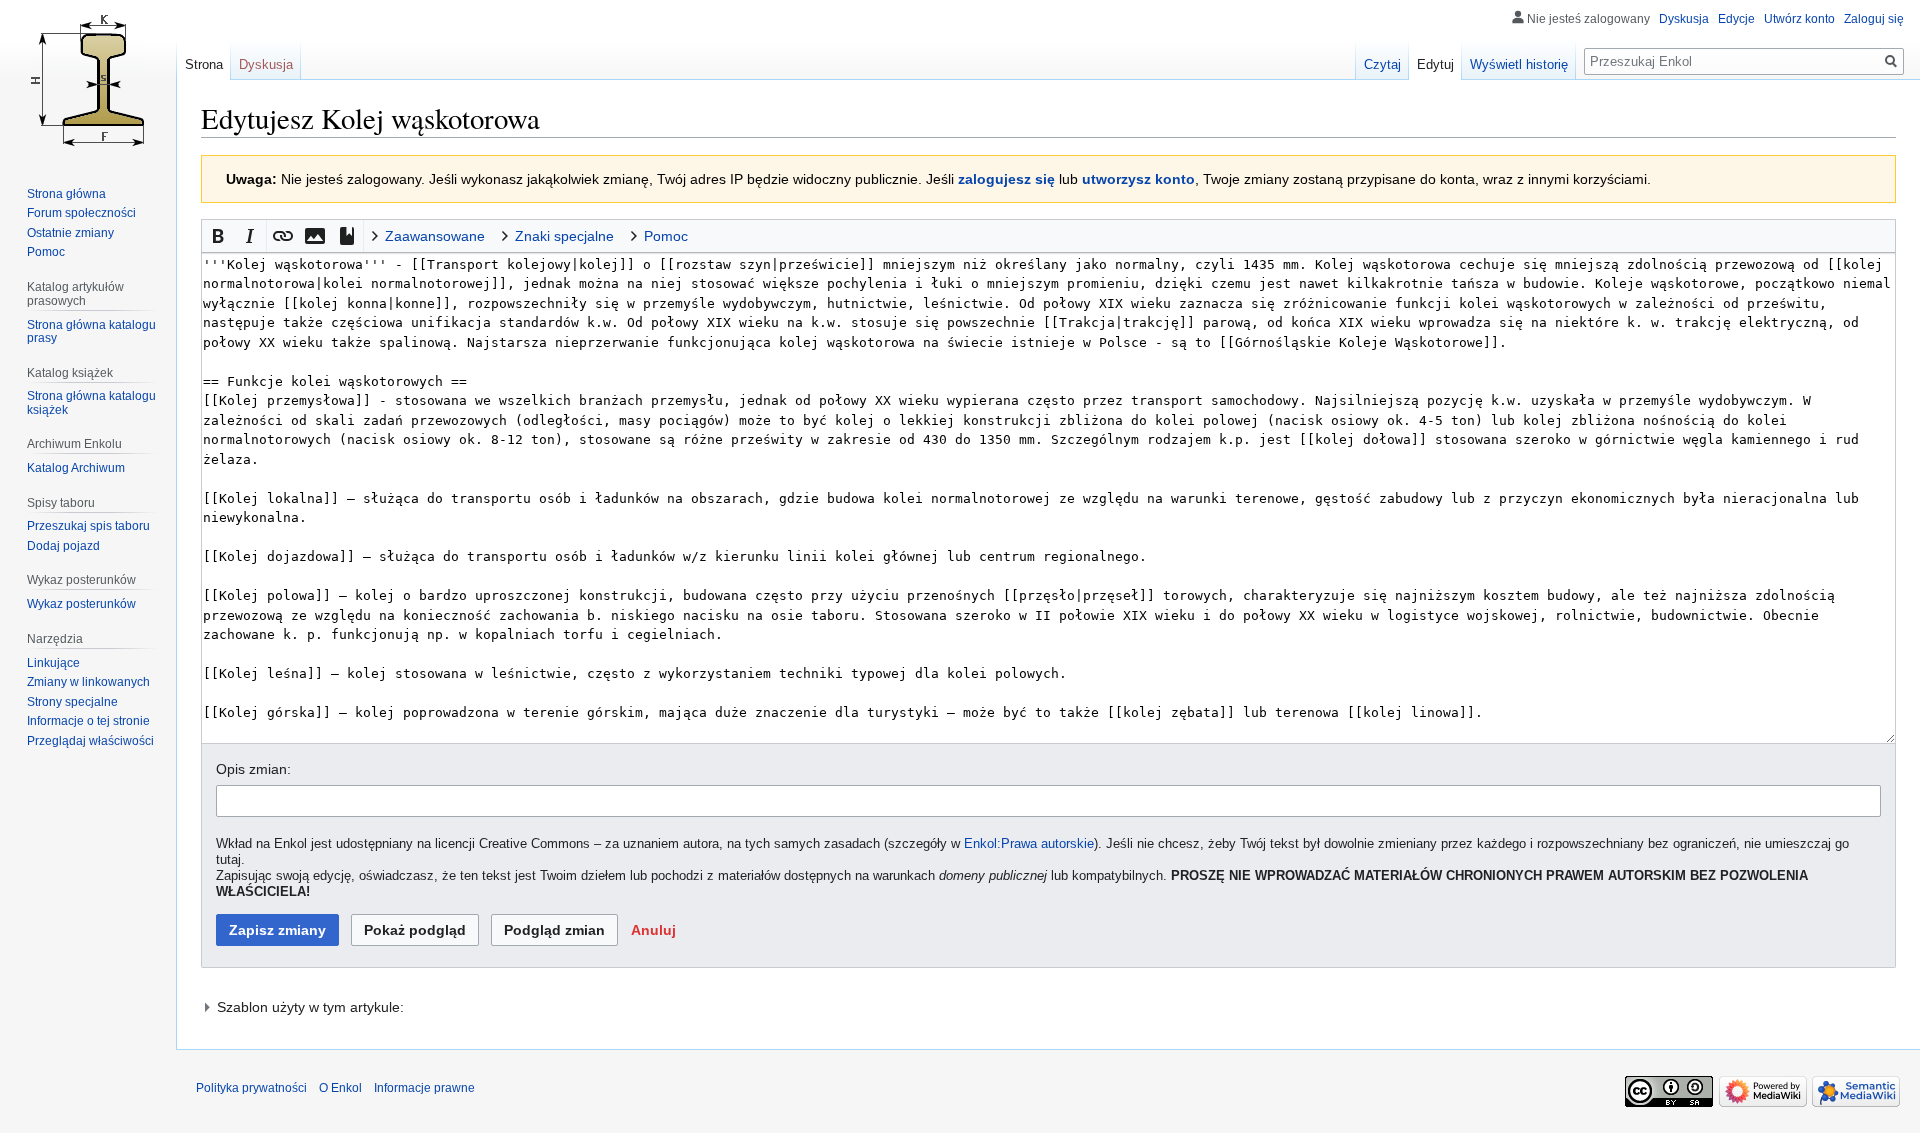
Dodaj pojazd (63, 546)
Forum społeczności (81, 213)
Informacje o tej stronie (88, 721)
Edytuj (1435, 64)
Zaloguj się (1874, 19)
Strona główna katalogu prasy (91, 332)
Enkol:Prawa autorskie (1029, 844)
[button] (218, 236)
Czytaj (1382, 64)
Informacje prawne (424, 1088)
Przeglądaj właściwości (90, 741)
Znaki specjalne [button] (564, 236)
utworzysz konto (1138, 179)
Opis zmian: (253, 769)
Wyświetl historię (1519, 64)
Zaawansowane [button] (435, 236)
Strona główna (66, 194)
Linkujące (53, 663)
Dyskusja (1684, 19)
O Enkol (340, 1088)
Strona (204, 64)
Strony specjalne (72, 702)
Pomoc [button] (666, 236)
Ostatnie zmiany (70, 233)
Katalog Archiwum (76, 468)
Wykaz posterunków (81, 604)
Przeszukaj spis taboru (88, 526)
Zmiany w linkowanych (88, 682)
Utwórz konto (1799, 19)
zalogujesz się (1006, 179)
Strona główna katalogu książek (91, 403)
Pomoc (46, 252)
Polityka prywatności (251, 1088)
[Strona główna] (88, 80)
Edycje (1736, 19)
